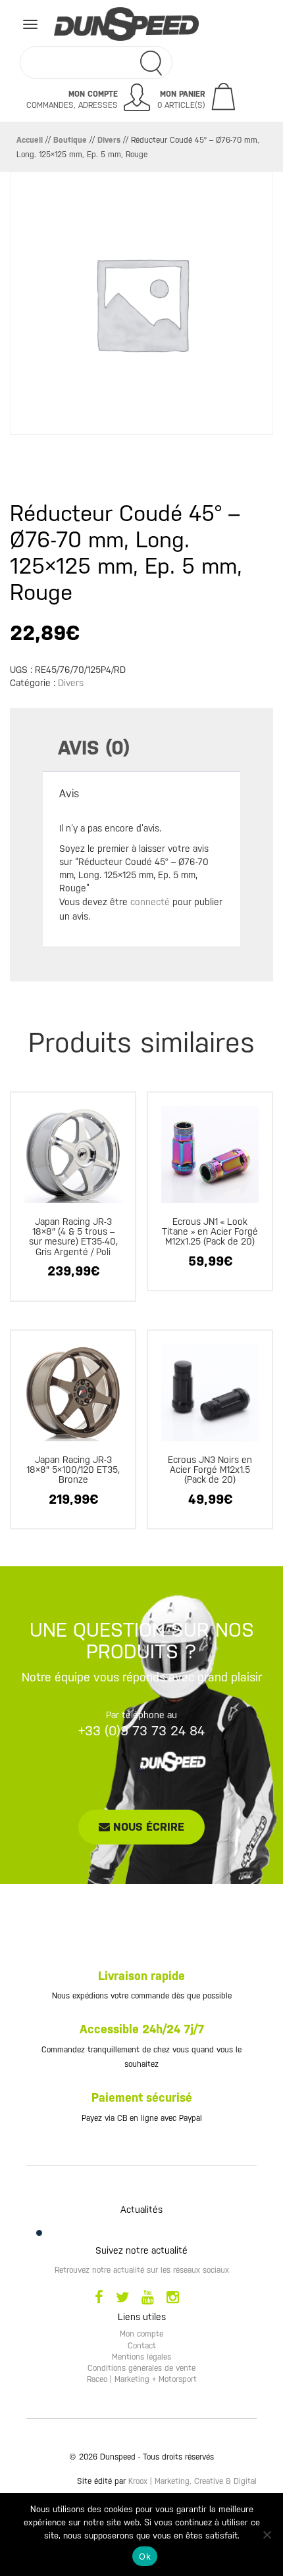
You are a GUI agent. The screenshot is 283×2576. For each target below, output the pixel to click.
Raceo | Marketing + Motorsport (142, 2379)
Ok (145, 2556)
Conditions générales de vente (141, 2368)
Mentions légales (141, 2357)
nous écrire (147, 1827)
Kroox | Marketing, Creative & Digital (193, 2481)
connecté (150, 902)
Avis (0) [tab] (94, 748)
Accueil (30, 140)
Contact (142, 2346)
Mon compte (141, 2334)
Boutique (70, 140)
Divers (109, 140)
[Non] (267, 2535)
